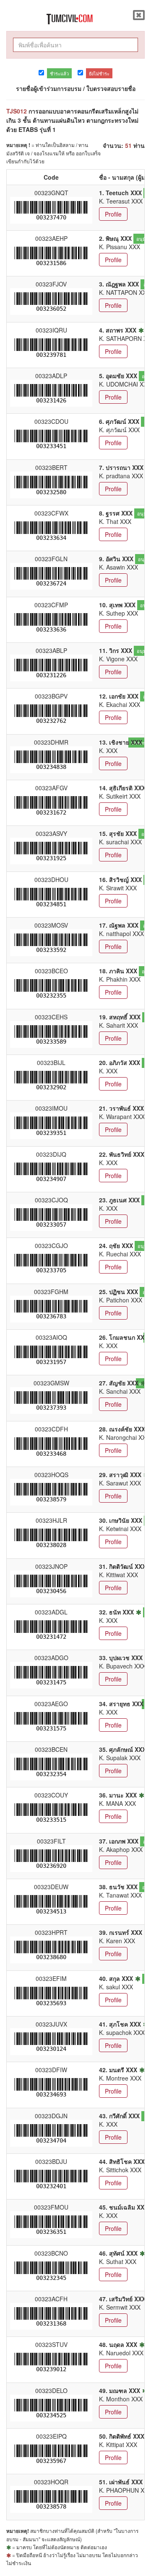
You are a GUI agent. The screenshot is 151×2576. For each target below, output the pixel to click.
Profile (113, 214)
